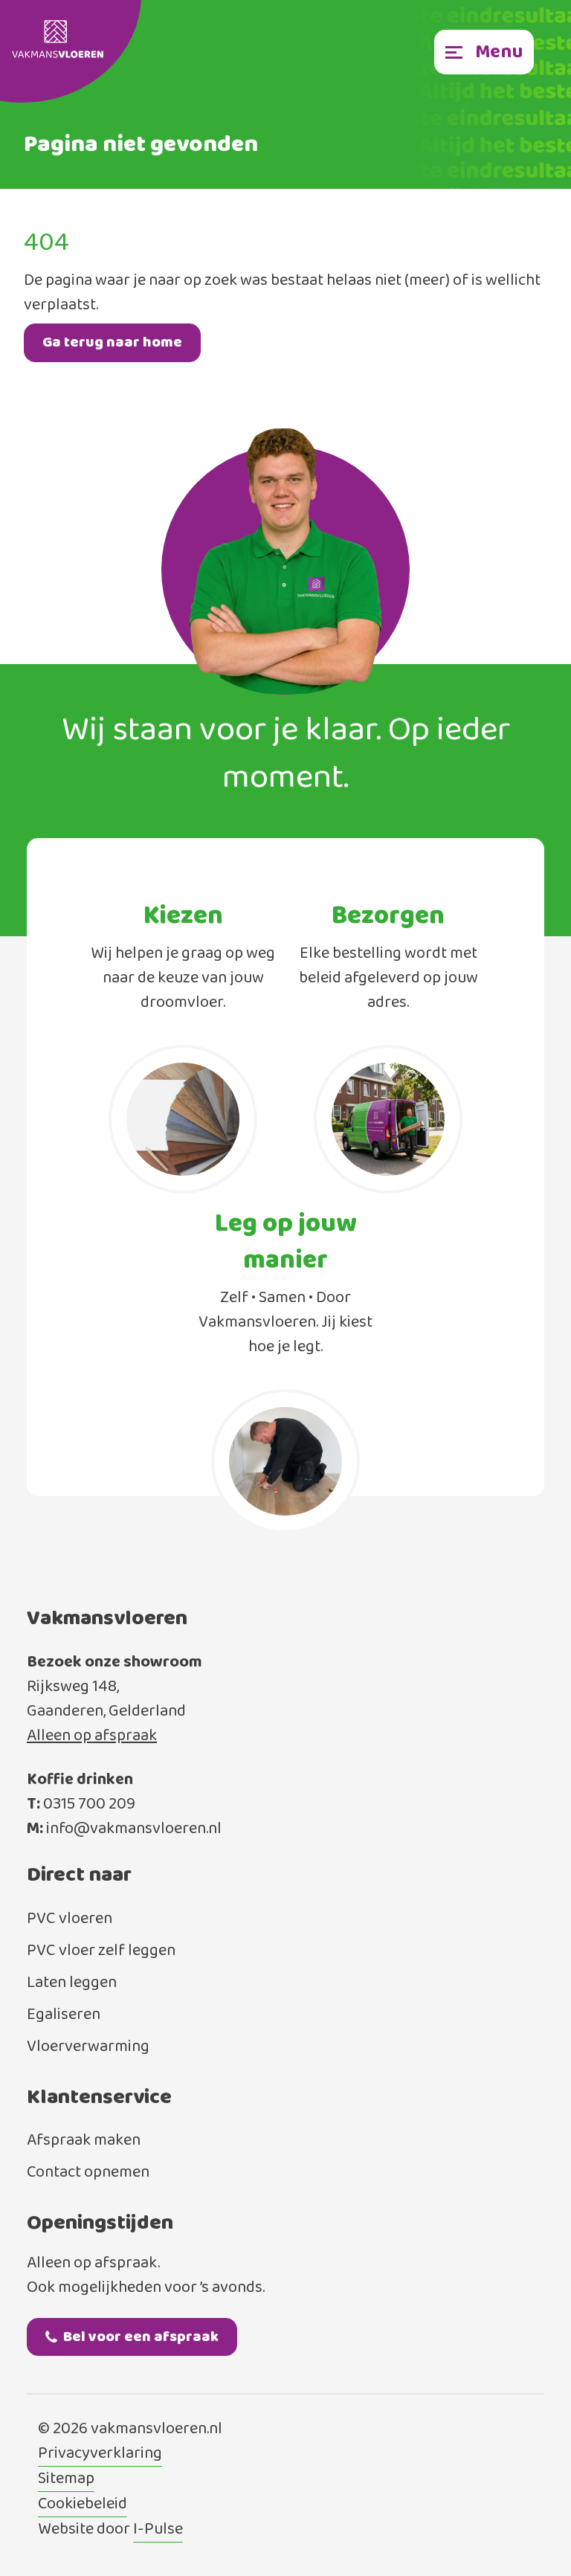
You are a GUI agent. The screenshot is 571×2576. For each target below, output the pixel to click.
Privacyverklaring (100, 2454)
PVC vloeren (70, 1919)
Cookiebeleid (83, 2505)
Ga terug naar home (112, 342)
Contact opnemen (88, 2173)
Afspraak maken (84, 2141)
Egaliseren (64, 2015)
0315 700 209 (89, 1804)
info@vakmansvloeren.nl (134, 1829)
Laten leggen (72, 1983)
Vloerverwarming (88, 2047)
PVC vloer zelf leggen (101, 1951)
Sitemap (66, 2479)
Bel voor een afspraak (141, 2337)
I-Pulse (158, 2530)
